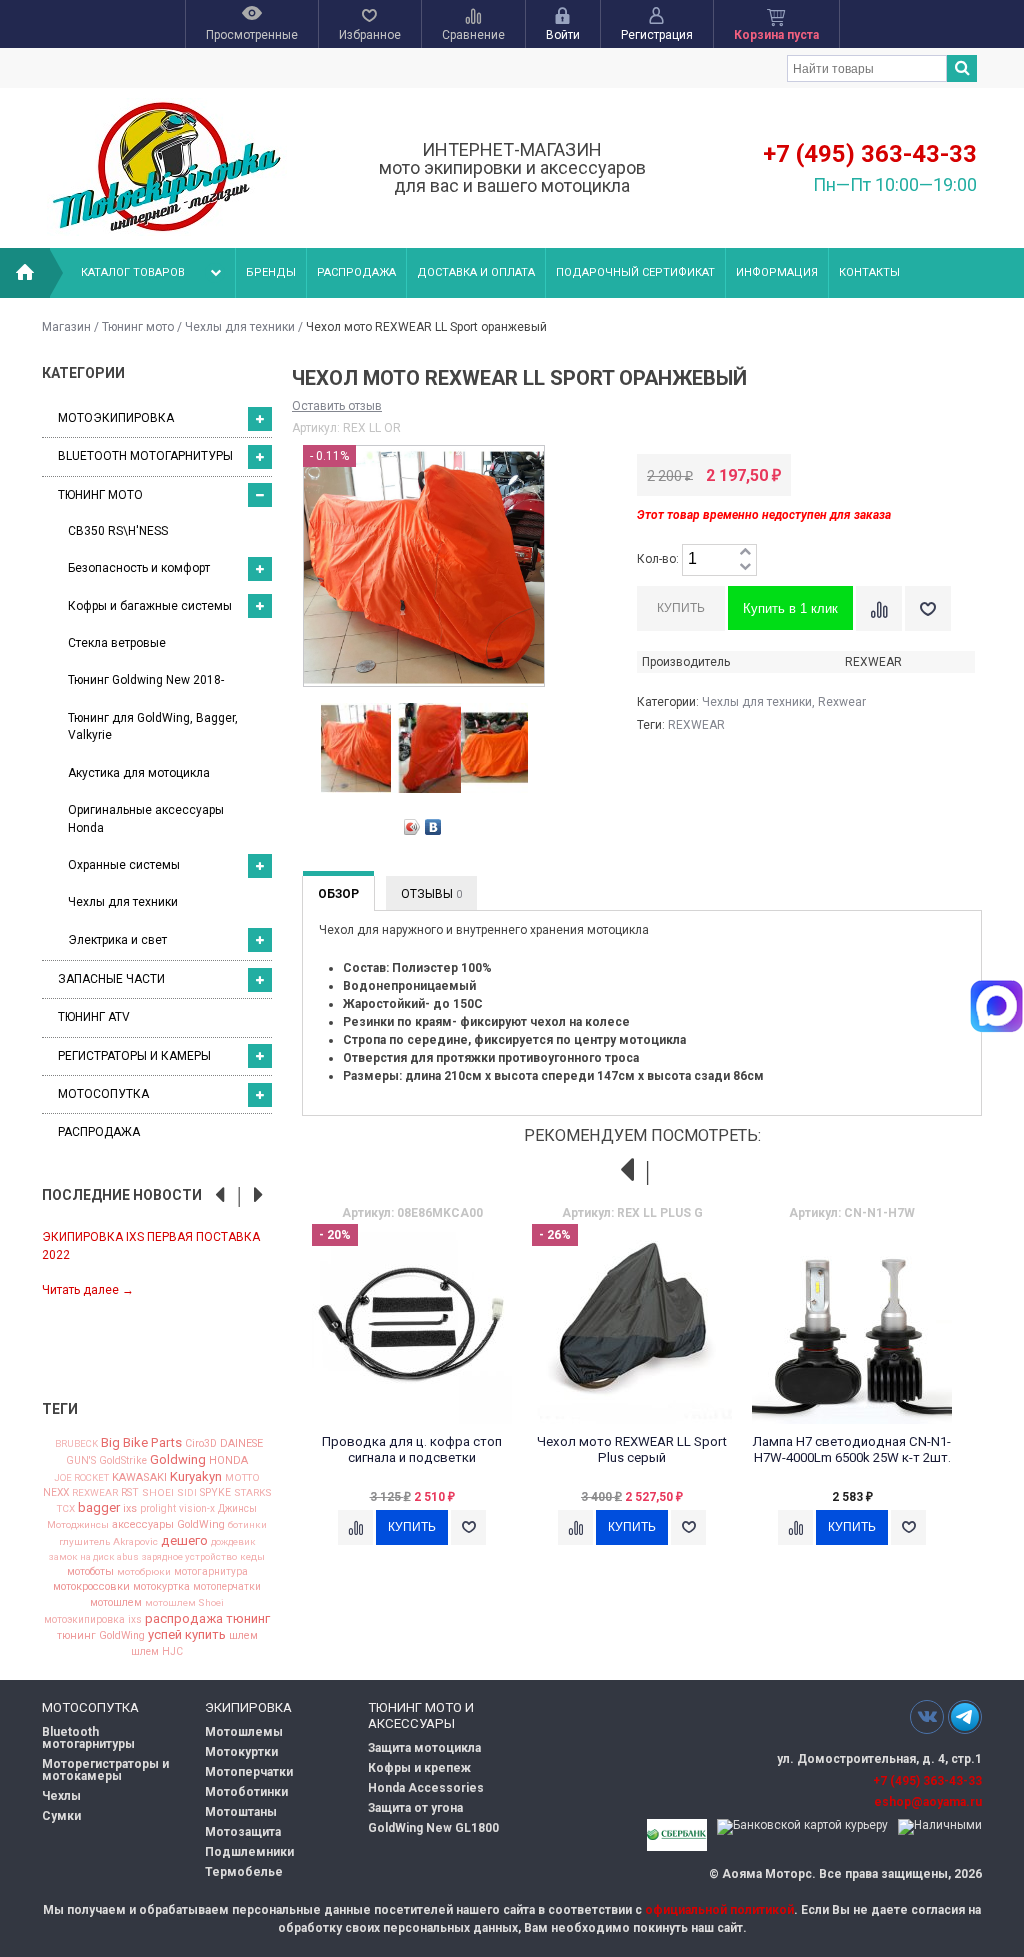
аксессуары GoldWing (168, 1525)
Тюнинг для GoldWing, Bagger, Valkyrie (153, 726)
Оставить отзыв (337, 406)
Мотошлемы (244, 1732)
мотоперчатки (227, 1587)
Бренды (271, 272)
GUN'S (81, 1461)
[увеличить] (745, 552)
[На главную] (25, 273)
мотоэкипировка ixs (93, 1620)
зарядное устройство (189, 1557)
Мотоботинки (246, 1792)
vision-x (197, 1509)
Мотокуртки (241, 1752)
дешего (184, 1540)
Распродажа (356, 272)
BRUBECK (76, 1444)
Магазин (66, 327)
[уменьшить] (745, 567)
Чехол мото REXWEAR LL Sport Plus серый (632, 1449)
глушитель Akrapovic (108, 1542)
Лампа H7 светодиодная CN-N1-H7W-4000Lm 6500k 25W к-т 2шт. (852, 1449)
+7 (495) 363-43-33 (870, 154)
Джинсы (237, 1509)
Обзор (338, 894)
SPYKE (215, 1493)
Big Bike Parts (141, 1442)
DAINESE (241, 1444)
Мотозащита (243, 1832)
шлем (243, 1636)
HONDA (228, 1460)
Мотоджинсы (78, 1525)
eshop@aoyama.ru (928, 1802)
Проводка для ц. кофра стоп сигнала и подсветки (412, 1449)
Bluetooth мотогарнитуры (145, 456)
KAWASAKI (139, 1477)
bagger (99, 1507)
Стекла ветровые (117, 643)
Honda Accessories (426, 1788)
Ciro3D (201, 1444)
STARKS (253, 1493)
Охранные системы (124, 865)
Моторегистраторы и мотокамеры (105, 1770)
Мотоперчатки (249, 1772)
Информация (777, 272)
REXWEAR (95, 1493)
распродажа (184, 1618)
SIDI (187, 1493)
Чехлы (61, 1796)
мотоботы (90, 1572)
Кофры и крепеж (419, 1768)
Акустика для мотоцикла (139, 773)
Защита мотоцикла (424, 1748)
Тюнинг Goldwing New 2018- (146, 680)
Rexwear (842, 702)
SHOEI (158, 1493)
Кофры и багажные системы (150, 606)
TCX (66, 1509)
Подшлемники (249, 1852)
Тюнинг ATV (94, 1017)
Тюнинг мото (138, 327)
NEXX (56, 1493)
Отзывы (431, 894)
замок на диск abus (94, 1557)
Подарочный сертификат (635, 272)
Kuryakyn (196, 1476)
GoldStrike (123, 1461)
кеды (252, 1557)
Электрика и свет (117, 940)
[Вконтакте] (927, 1716)
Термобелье (244, 1872)
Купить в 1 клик (790, 608)
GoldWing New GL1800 (433, 1828)
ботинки (247, 1525)
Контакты (869, 272)
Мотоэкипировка (116, 418)
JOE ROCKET (81, 1478)
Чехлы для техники (240, 327)
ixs (130, 1509)
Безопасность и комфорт (139, 568)
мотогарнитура (211, 1572)
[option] (157, 1262)
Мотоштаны (241, 1812)
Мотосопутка (103, 1094)
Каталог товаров (133, 272)
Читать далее (88, 1290)
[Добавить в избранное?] (928, 608)
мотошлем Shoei (184, 1603)
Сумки (61, 1816)
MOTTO (242, 1478)
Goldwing (178, 1459)
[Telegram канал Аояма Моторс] (965, 1722)
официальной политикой (719, 1910)
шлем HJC (157, 1652)
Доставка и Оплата (476, 272)
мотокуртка (161, 1587)
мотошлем (116, 1603)
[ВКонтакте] (433, 827)
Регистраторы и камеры (134, 1056)
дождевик (233, 1542)
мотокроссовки (91, 1587)
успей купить (187, 1634)
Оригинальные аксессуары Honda (146, 818)
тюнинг (248, 1618)
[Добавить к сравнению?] (879, 608)
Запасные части (111, 979)
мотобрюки (144, 1572)
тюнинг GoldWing (101, 1636)
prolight (158, 1509)
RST (130, 1493)
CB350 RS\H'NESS (118, 531)
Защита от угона (415, 1808)
